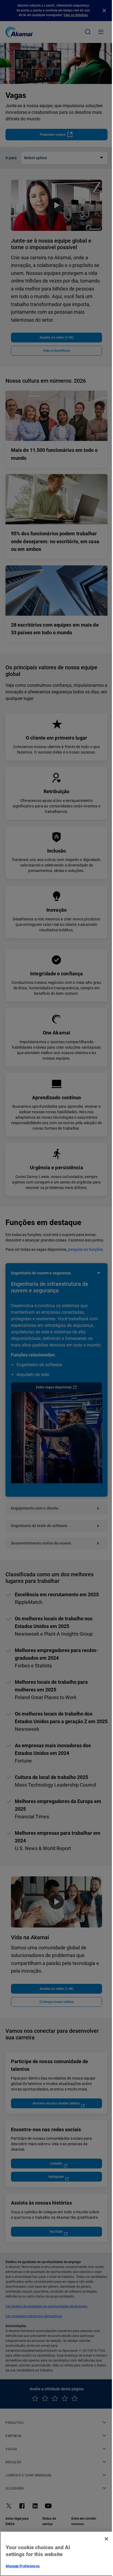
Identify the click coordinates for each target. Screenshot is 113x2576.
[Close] (106, 2539)
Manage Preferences (23, 2566)
